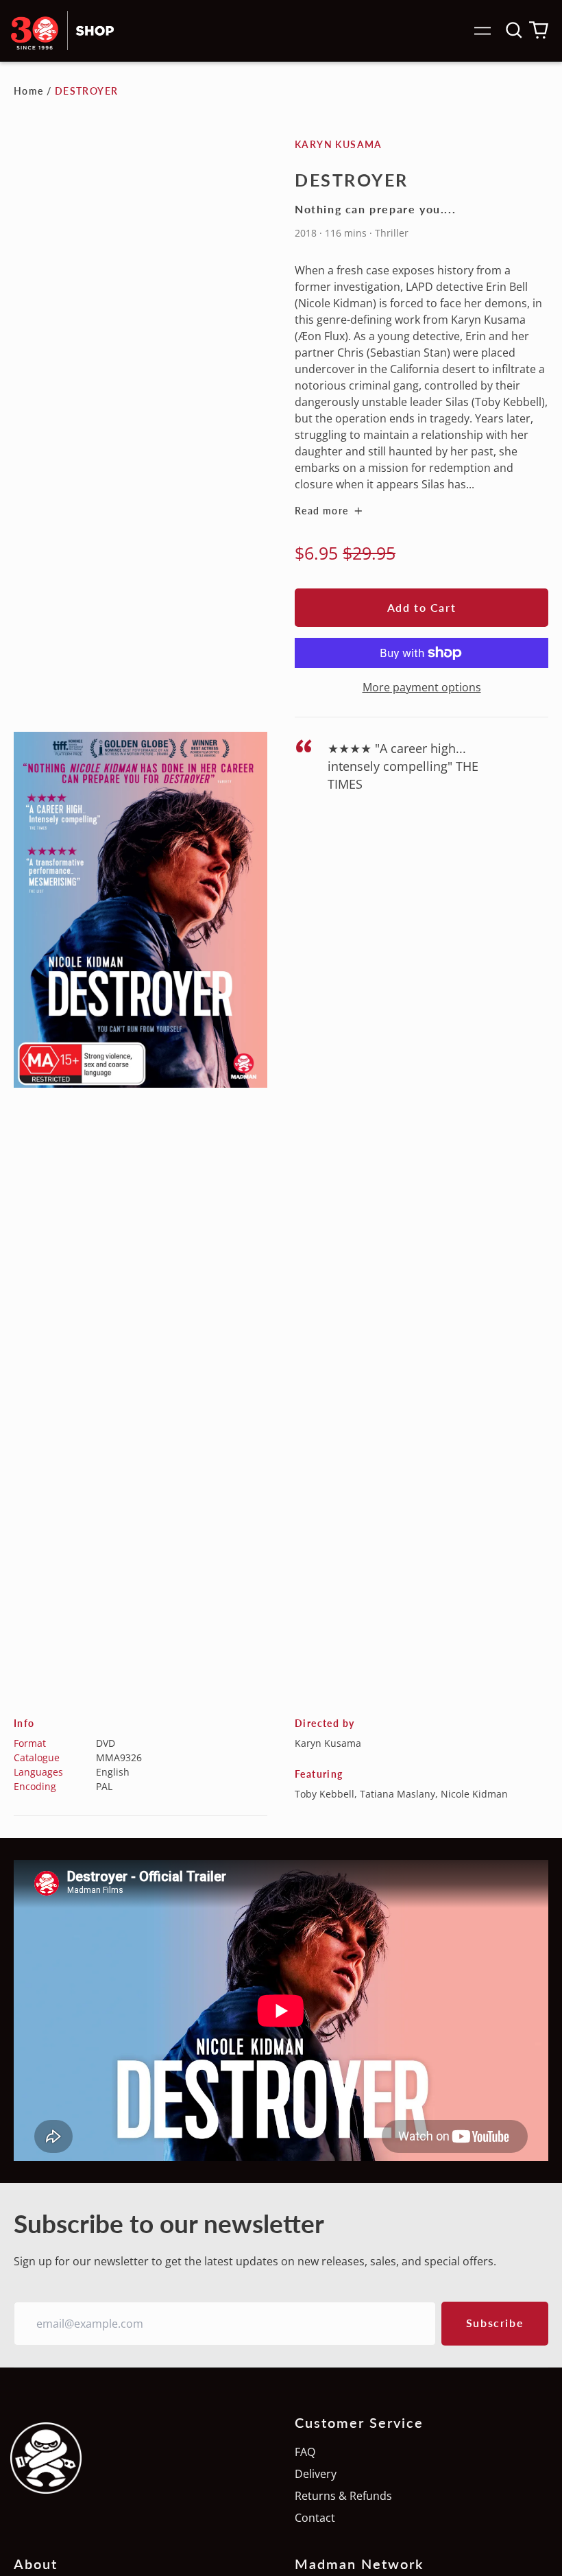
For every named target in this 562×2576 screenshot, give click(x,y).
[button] (514, 30)
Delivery (316, 2474)
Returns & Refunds (343, 2496)
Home (29, 91)
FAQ (305, 2452)
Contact (315, 2518)
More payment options (422, 687)
